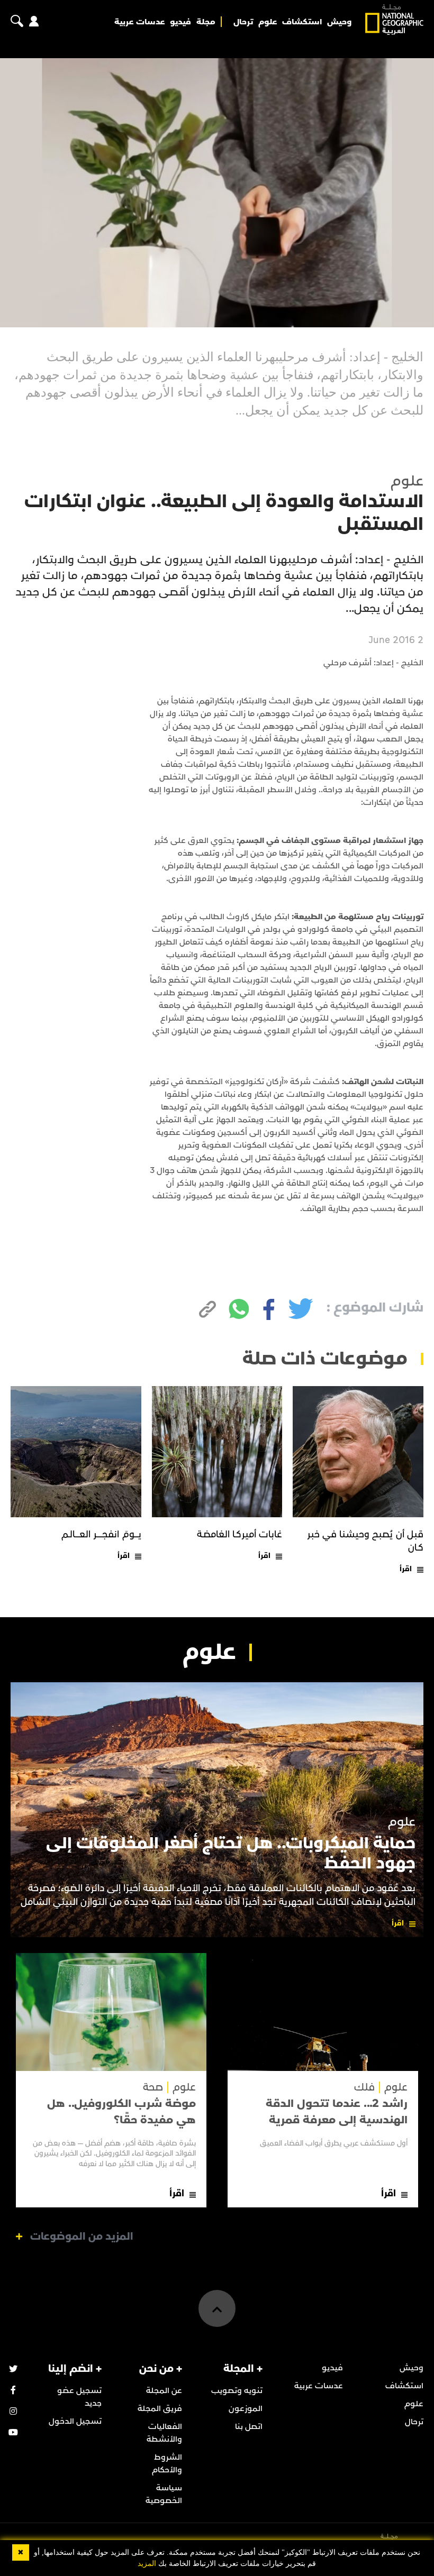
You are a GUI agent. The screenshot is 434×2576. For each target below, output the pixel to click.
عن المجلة (164, 2390)
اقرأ (406, 1569)
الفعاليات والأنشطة (164, 2433)
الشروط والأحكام (167, 2463)
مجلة (206, 22)
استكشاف (302, 22)
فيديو (180, 22)
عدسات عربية (140, 22)
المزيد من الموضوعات (82, 2236)
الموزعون (246, 2408)
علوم (268, 22)
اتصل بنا (249, 2426)
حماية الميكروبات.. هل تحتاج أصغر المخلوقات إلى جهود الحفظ (231, 1853)
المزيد (147, 2564)
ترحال (243, 22)
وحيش (339, 22)
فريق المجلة (160, 2408)
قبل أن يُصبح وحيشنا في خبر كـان (365, 1541)
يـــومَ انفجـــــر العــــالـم (101, 1534)
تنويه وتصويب (237, 2390)
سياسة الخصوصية (164, 2494)
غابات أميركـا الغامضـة (240, 1534)
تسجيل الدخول (75, 2421)
